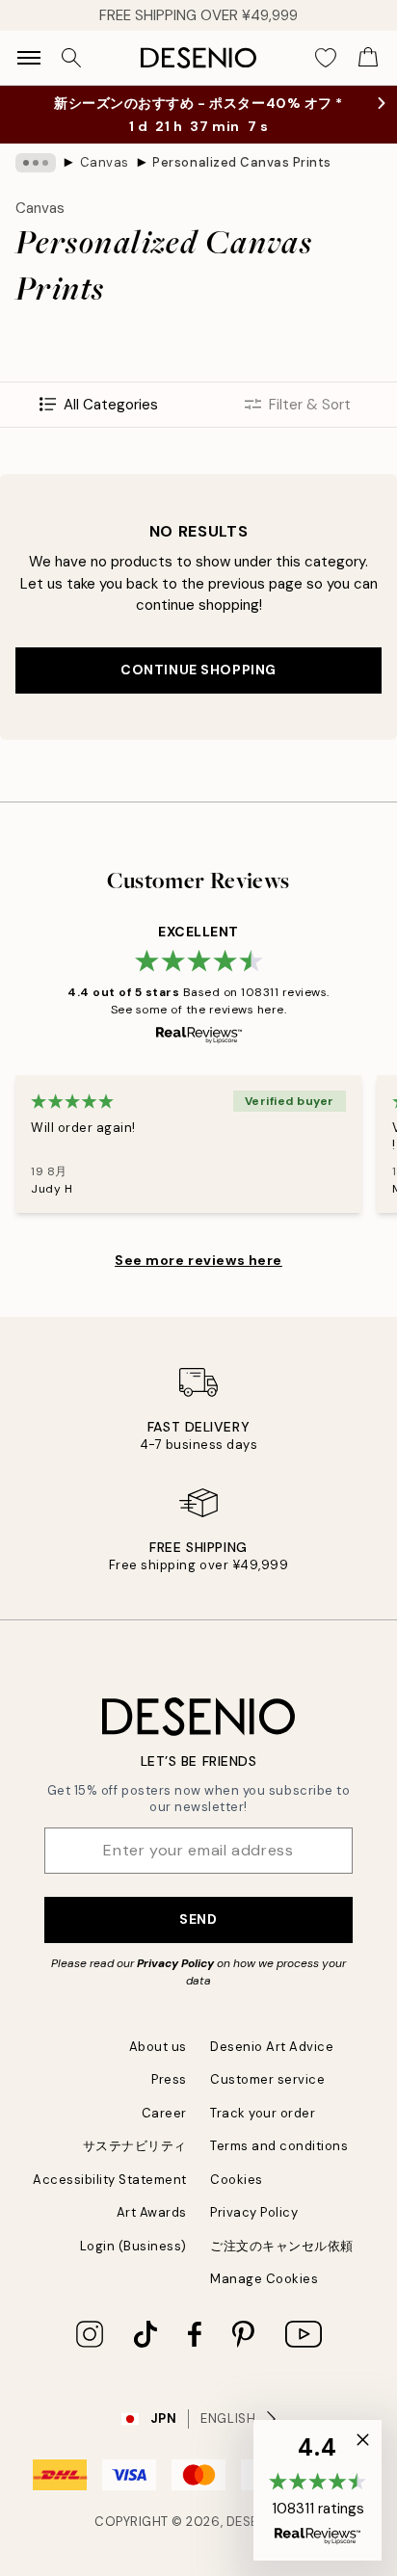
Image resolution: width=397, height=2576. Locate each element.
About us (158, 2047)
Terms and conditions (279, 2146)
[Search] (71, 58)
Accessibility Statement (110, 2180)
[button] (318, 2490)
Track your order (263, 2113)
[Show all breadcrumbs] (36, 163)
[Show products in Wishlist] (326, 58)
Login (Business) (133, 2246)
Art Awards (152, 2212)
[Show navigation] (29, 58)
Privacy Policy (175, 1963)
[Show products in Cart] (368, 58)
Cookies (237, 2180)
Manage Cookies (264, 2279)
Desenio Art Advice (272, 2047)
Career (164, 2113)
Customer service (267, 2079)
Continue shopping (198, 670)
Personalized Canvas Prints (242, 162)
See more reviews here (198, 1260)
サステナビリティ (135, 2146)
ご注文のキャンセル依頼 (282, 2246)
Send (198, 1919)
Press (169, 2079)
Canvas (105, 162)
